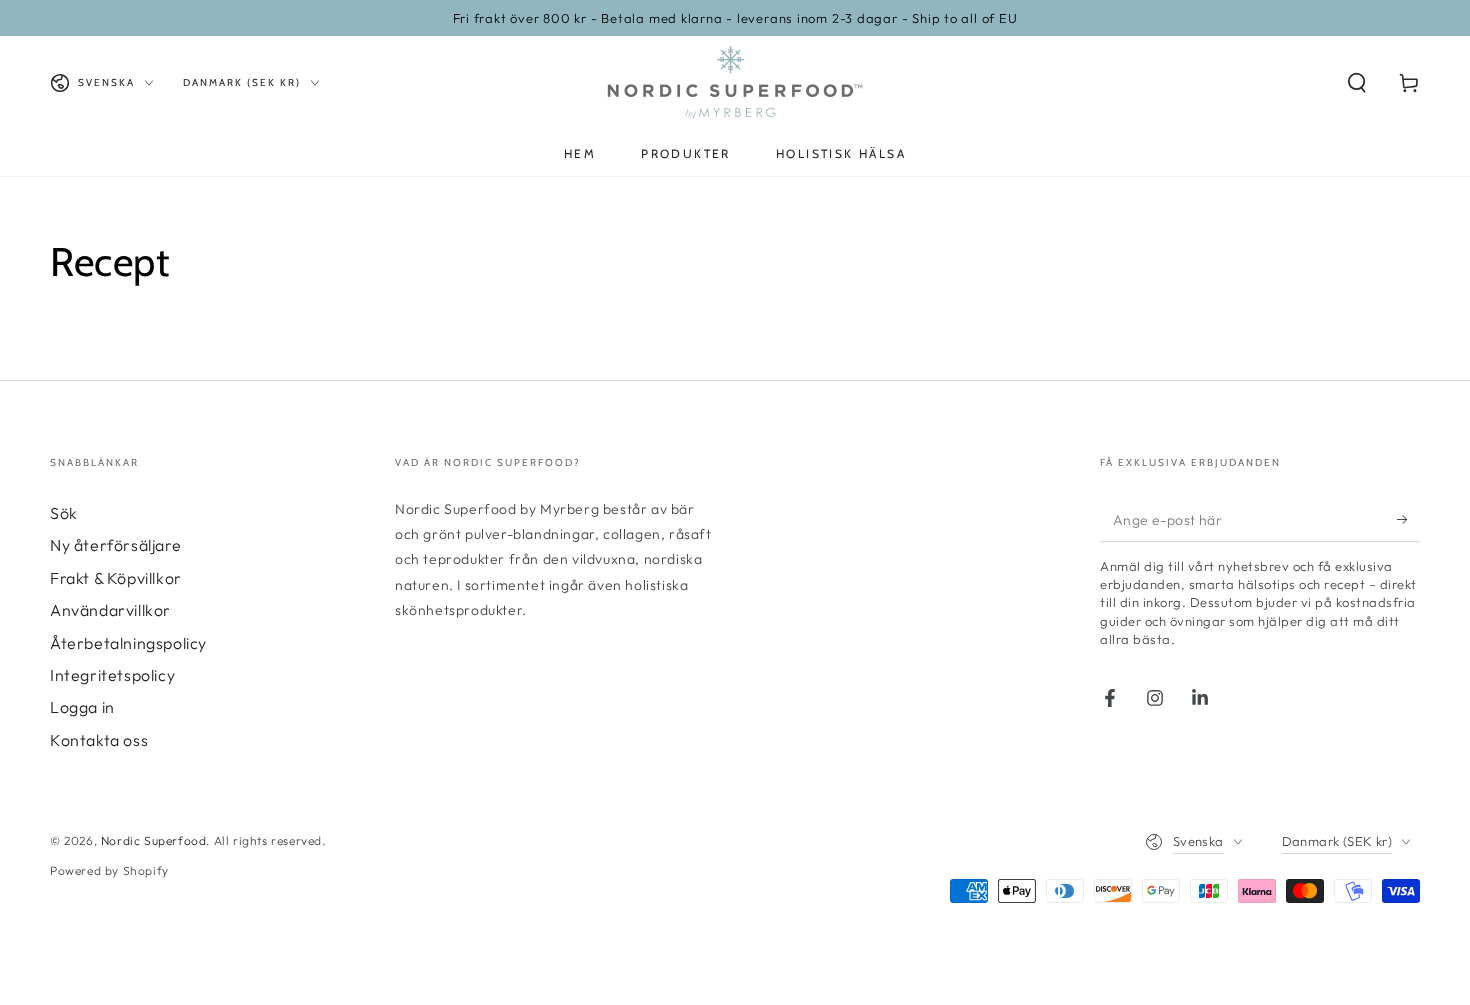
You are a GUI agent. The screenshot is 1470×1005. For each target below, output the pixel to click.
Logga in (82, 707)
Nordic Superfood (154, 840)
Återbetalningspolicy (128, 643)
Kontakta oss (99, 740)
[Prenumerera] (1408, 519)
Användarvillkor (110, 610)
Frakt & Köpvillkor (116, 578)
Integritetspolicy (112, 675)
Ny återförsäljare (115, 545)
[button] (1357, 83)
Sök (64, 513)
